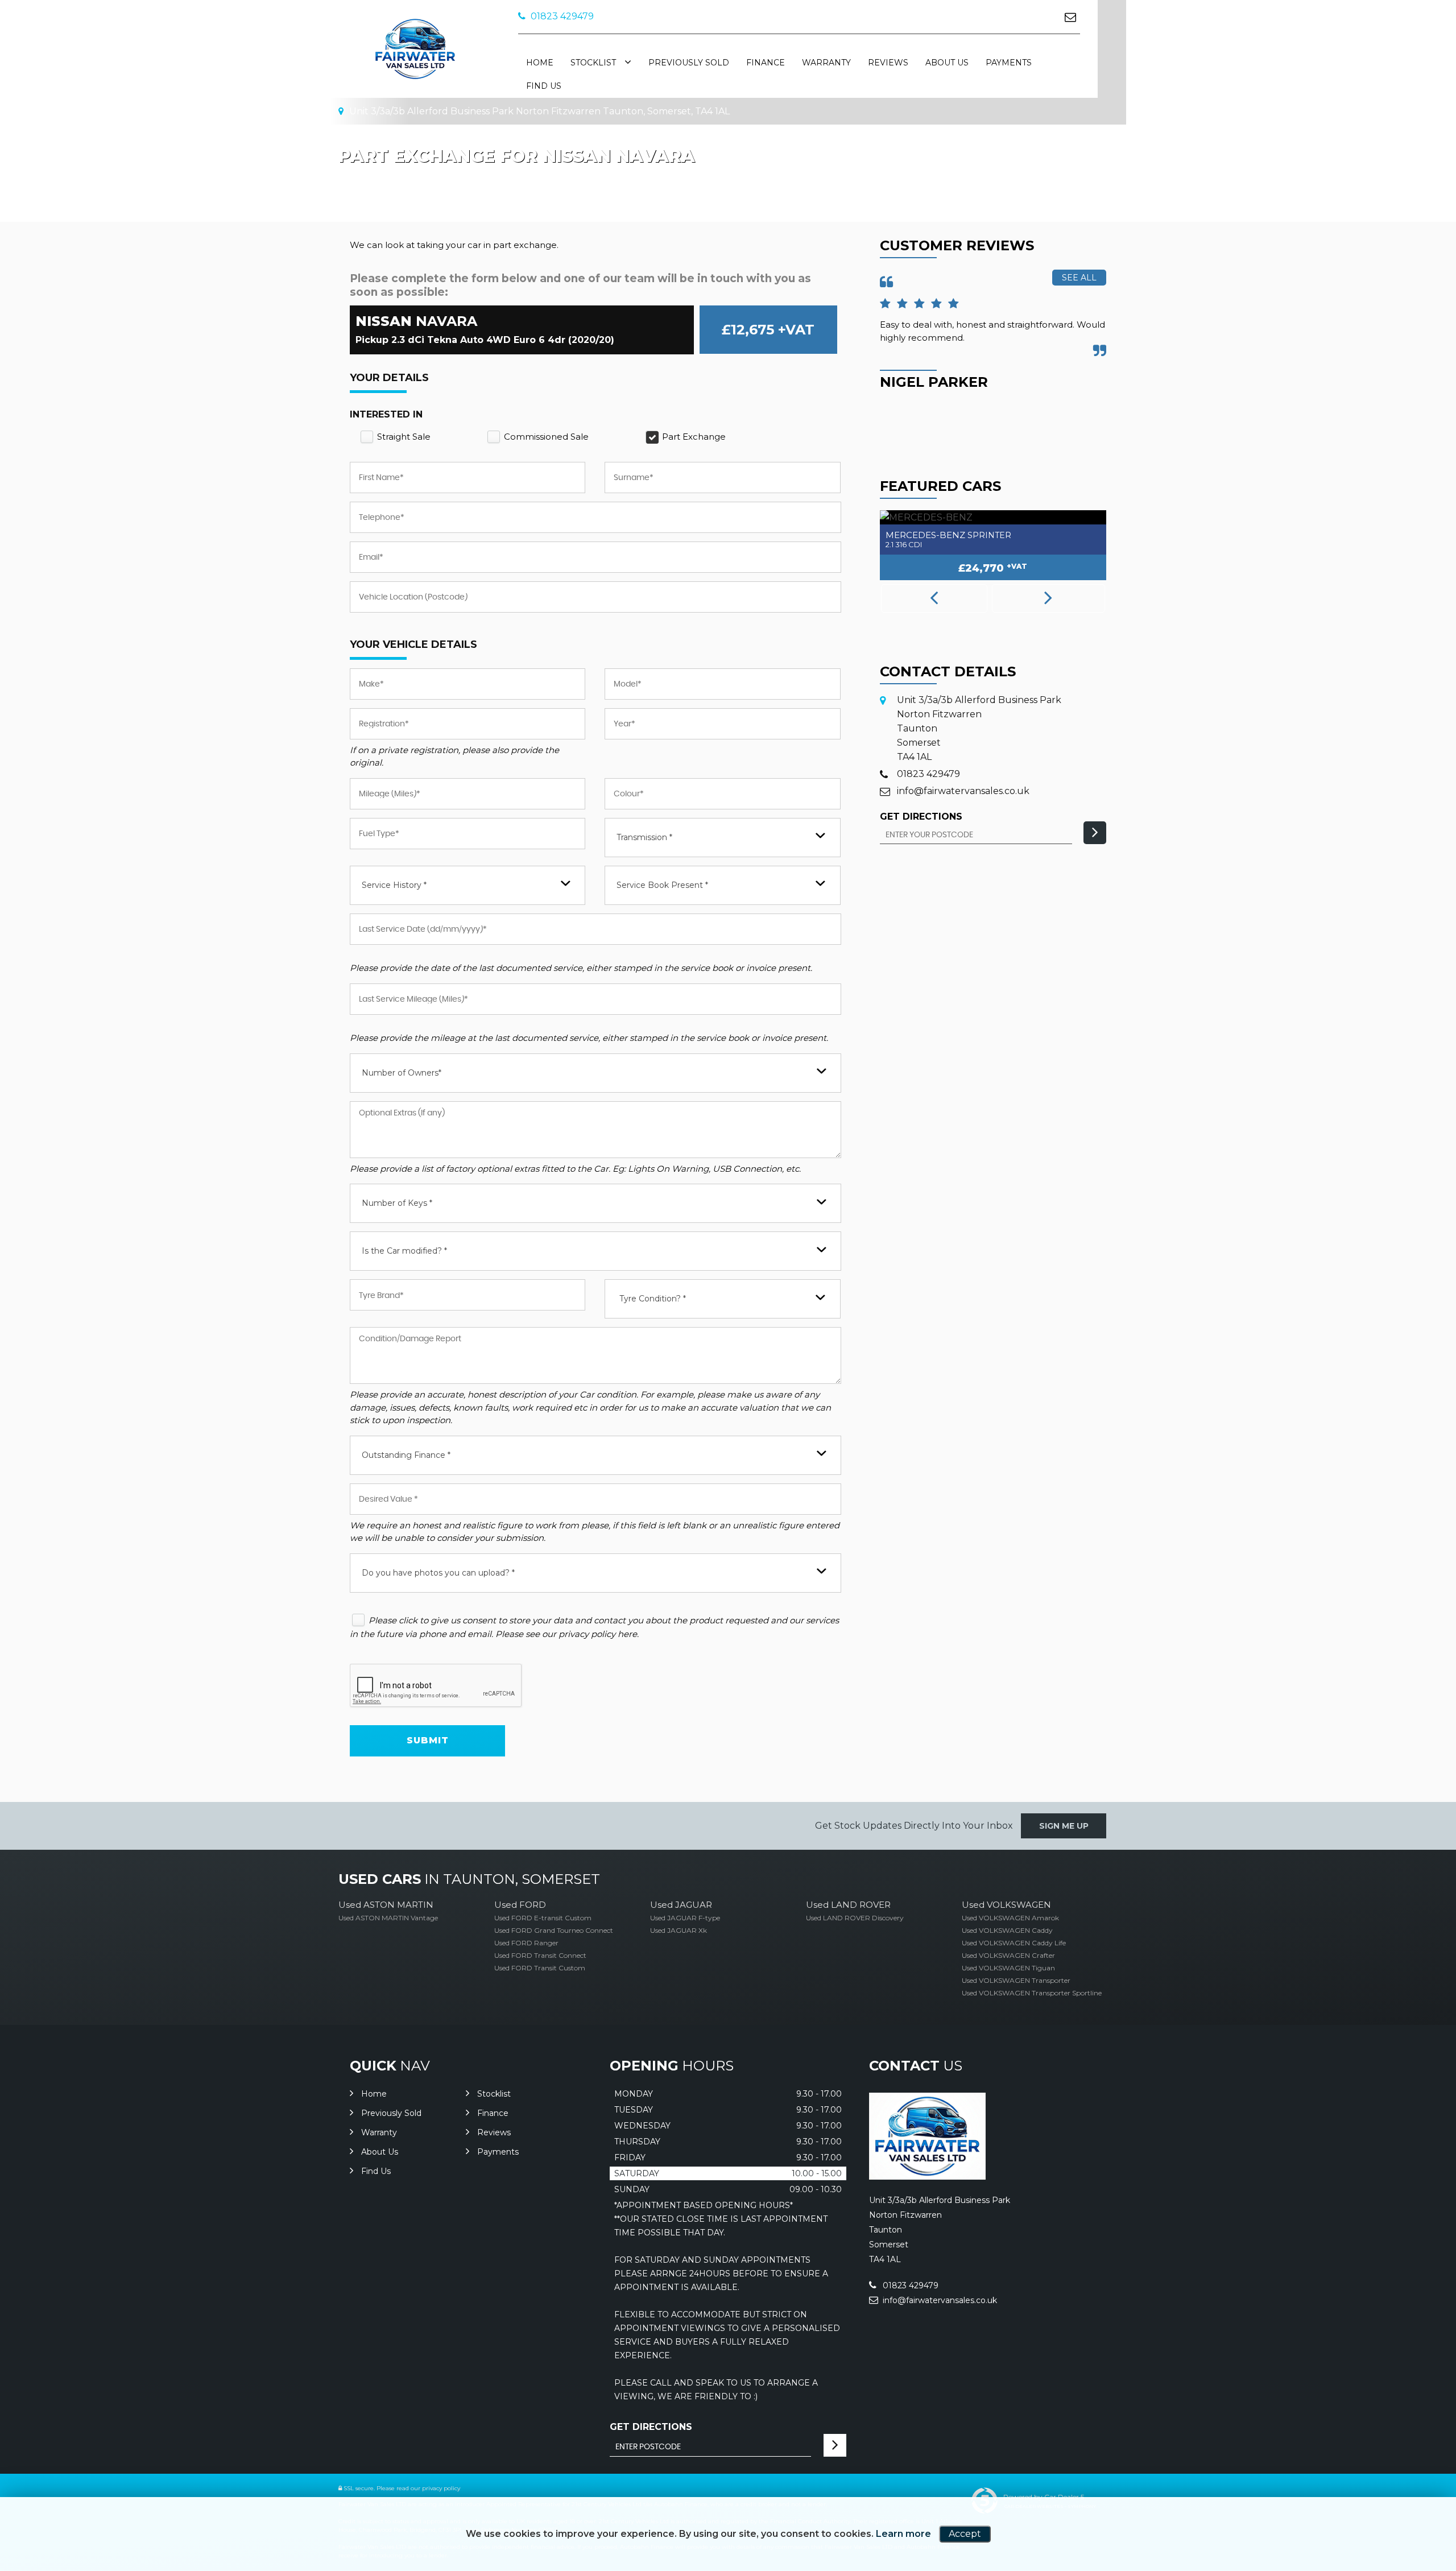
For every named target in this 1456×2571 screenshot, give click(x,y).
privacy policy (441, 2488)
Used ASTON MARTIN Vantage (388, 1918)
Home (540, 63)
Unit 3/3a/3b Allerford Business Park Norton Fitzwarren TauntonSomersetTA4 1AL (979, 728)
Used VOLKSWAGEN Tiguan (1008, 1968)
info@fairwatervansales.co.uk (963, 791)
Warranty (826, 63)
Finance (766, 63)
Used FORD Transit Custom (540, 1968)
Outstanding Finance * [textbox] (406, 1455)
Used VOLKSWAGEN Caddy (1007, 1930)
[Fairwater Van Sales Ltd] (927, 2177)
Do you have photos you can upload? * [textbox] (438, 1573)
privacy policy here (598, 1634)
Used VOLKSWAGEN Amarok (1010, 1918)
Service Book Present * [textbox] (662, 885)
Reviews (888, 63)
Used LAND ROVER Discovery (855, 1918)
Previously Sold (689, 63)
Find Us (544, 86)
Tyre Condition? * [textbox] (653, 1299)
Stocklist (593, 63)
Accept (965, 2534)
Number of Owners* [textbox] (402, 1073)
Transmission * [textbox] (644, 837)
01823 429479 (561, 16)
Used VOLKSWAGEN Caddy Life (1014, 1943)
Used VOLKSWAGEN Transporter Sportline (1032, 1993)
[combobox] (722, 838)
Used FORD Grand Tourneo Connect (554, 1930)
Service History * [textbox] (394, 885)
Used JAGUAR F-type (685, 1918)
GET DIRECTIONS (651, 2427)
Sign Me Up (1064, 1826)
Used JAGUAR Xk (679, 1930)
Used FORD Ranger (526, 1943)
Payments (1009, 63)
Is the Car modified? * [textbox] (404, 1251)
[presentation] (934, 598)
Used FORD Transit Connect (540, 1955)
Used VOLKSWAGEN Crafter (1008, 1955)
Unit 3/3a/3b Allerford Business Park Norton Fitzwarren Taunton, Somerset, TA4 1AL (538, 111)
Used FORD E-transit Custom (543, 1918)
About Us (947, 63)
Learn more (903, 2534)
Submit (428, 1740)
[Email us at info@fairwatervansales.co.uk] (1070, 17)
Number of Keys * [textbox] (397, 1203)
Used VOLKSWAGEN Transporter (1016, 1980)
